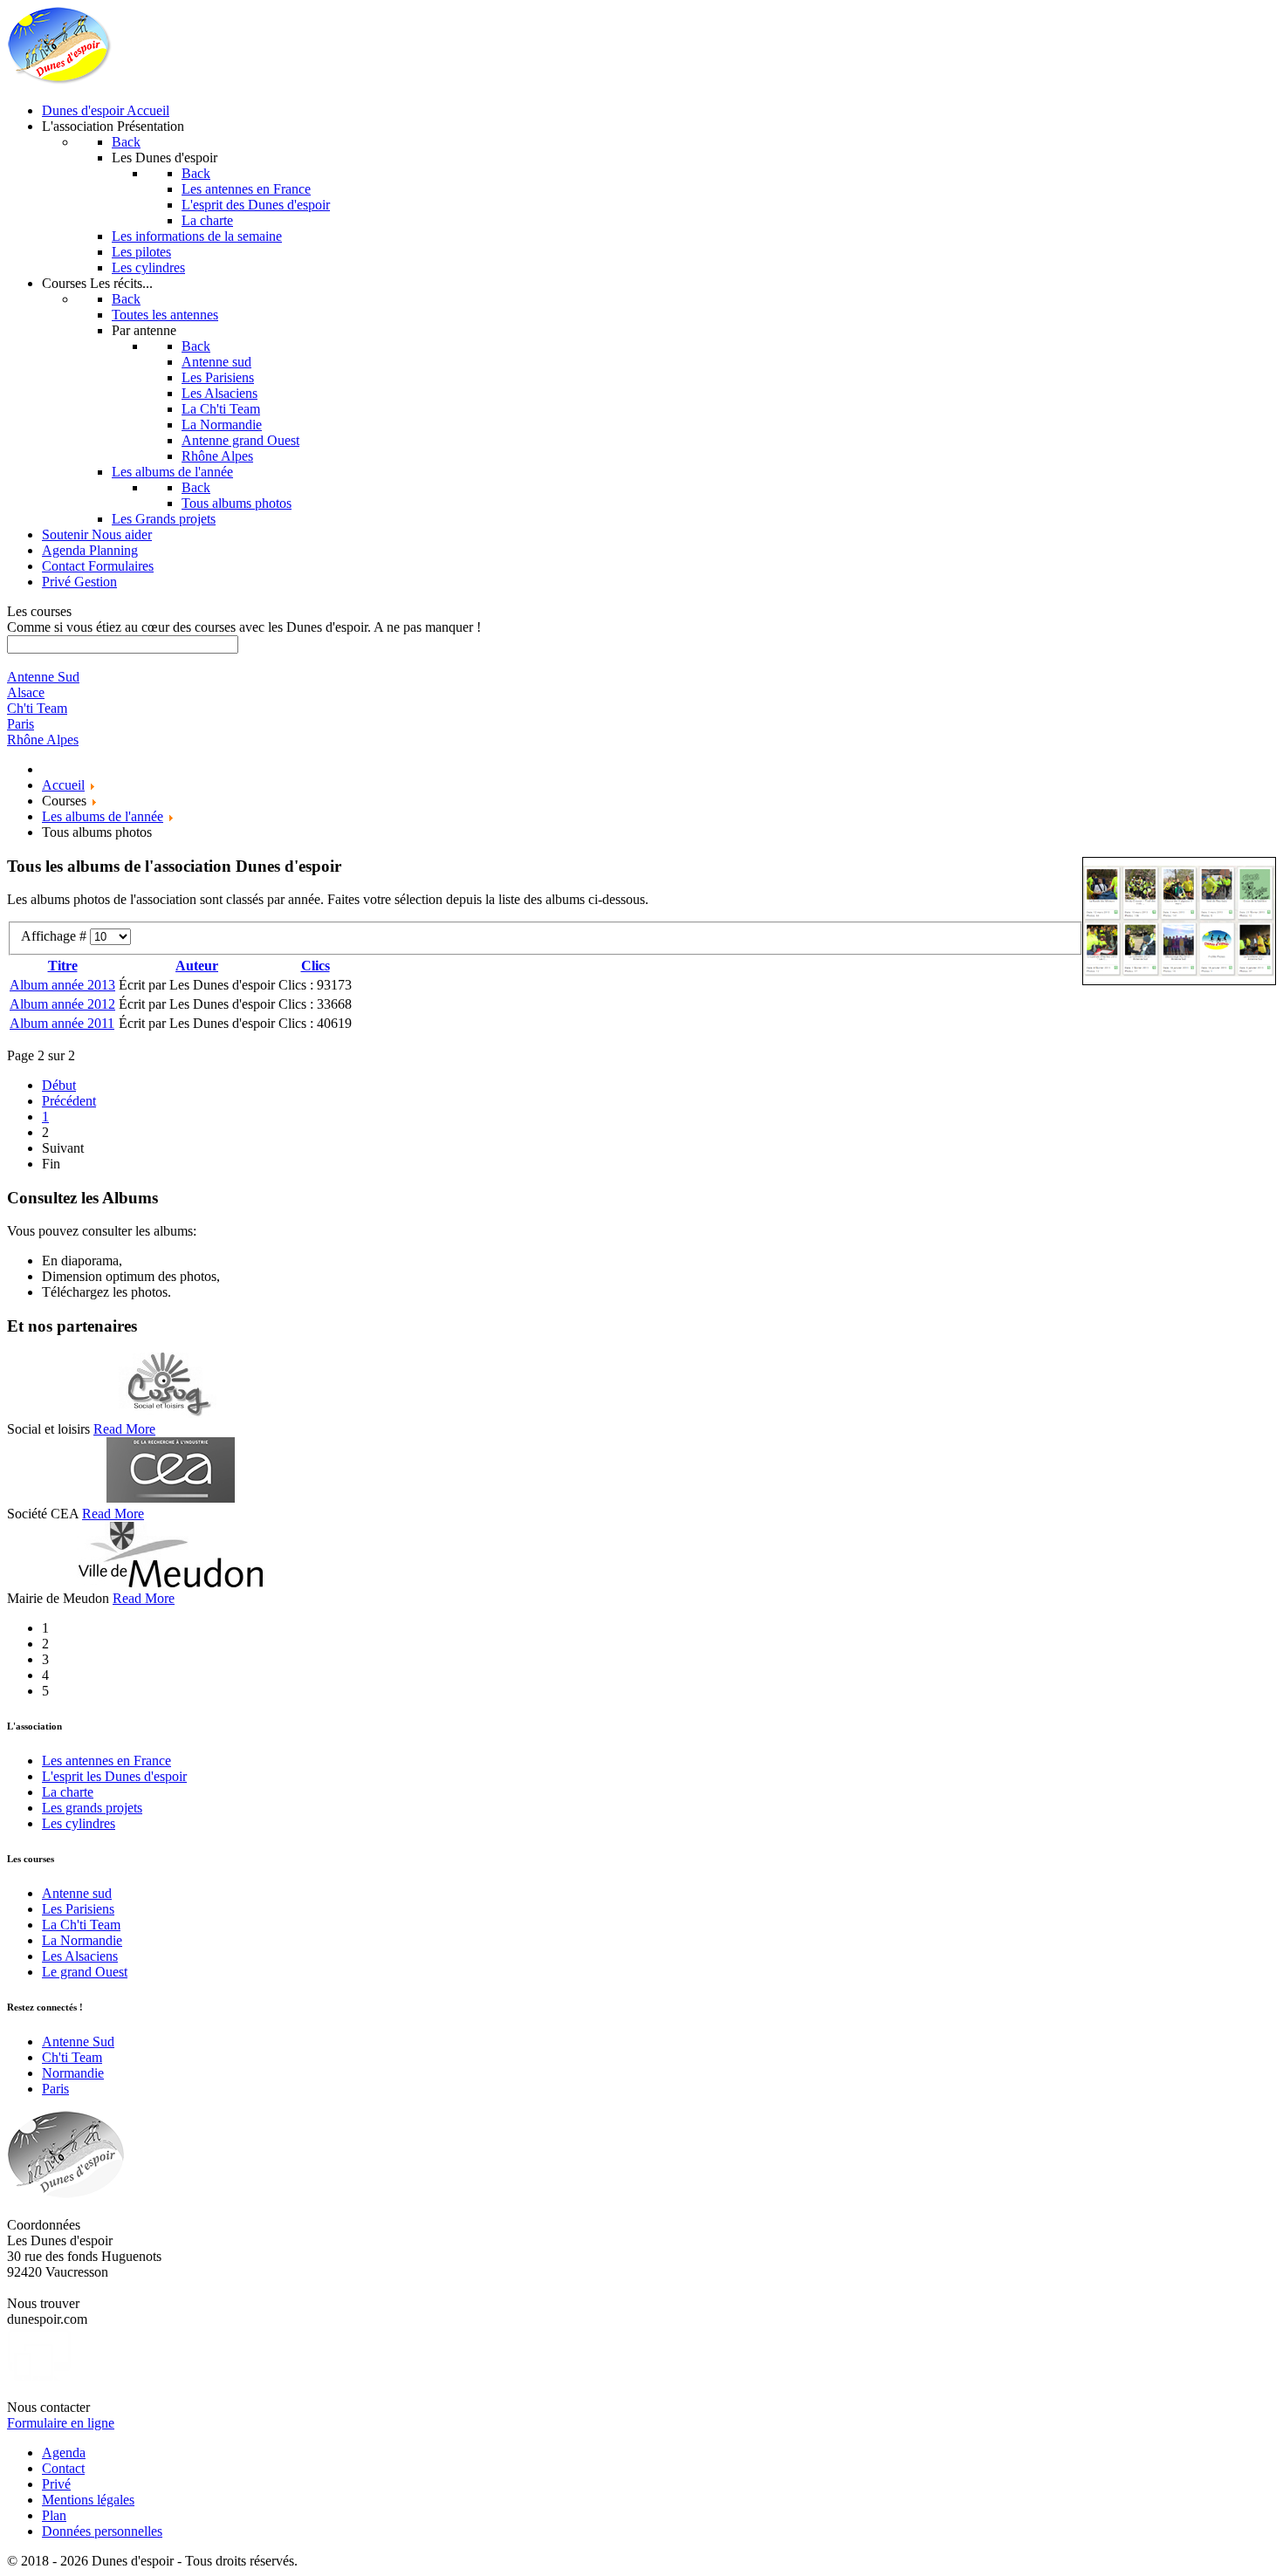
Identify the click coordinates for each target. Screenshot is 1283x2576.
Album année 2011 (62, 1023)
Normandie (73, 2073)
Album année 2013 (62, 985)
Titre (63, 966)
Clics (316, 966)
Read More (124, 1429)
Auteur (197, 966)
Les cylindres (79, 1823)
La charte (68, 1792)
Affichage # (55, 936)
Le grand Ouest (85, 1972)
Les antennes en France (106, 1761)
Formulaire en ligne (61, 2423)
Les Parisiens (78, 1909)
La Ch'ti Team (81, 1925)
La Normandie (82, 1940)
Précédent (69, 1101)
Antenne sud (77, 1893)
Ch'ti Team (72, 2057)
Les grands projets (92, 1808)
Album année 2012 (62, 1004)
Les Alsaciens (80, 1956)
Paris (55, 2089)
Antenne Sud (78, 2042)
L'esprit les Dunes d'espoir (114, 1776)
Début (59, 1085)
